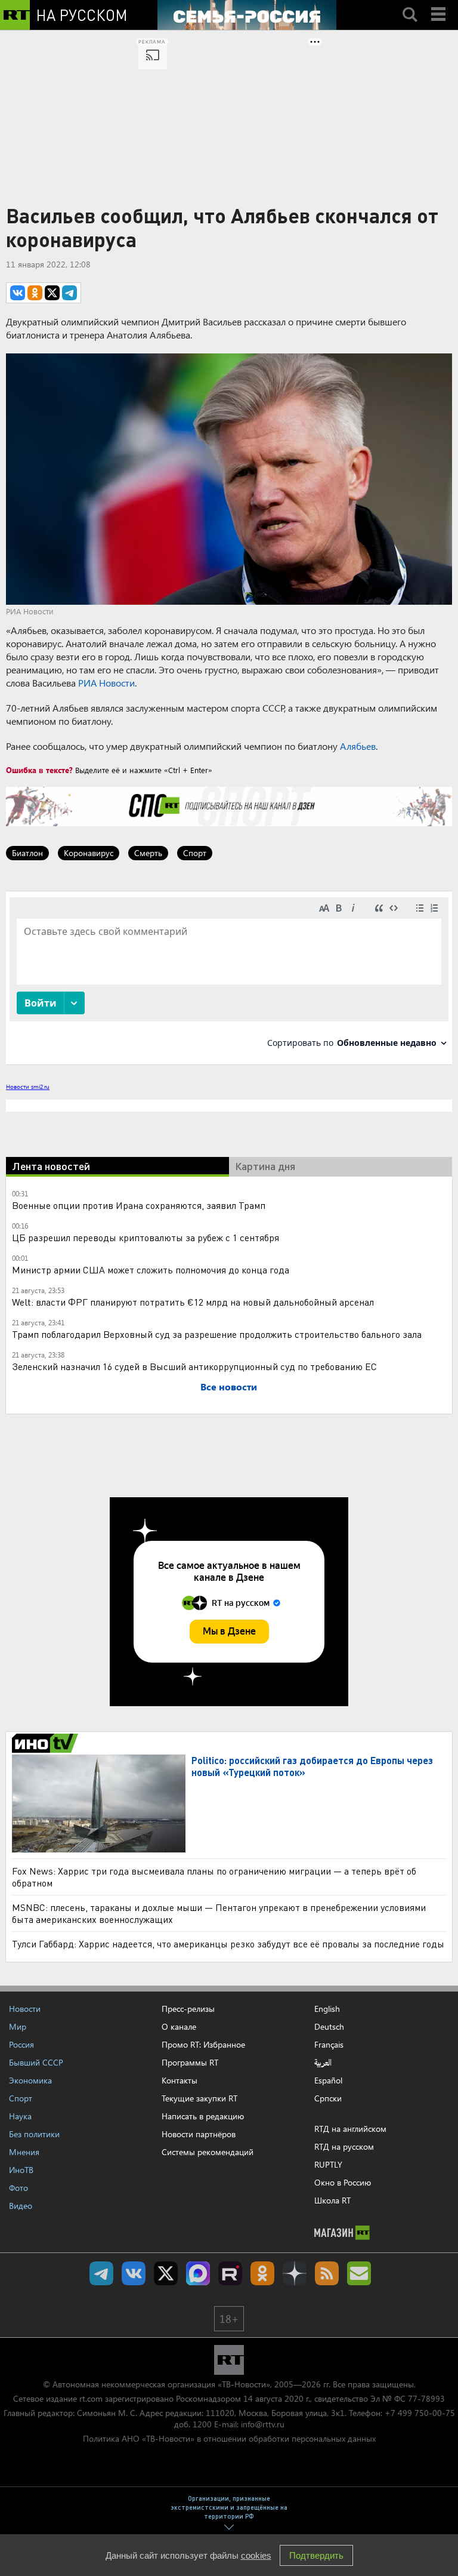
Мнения (24, 2152)
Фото (18, 2188)
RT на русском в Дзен (295, 2273)
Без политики (34, 2134)
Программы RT (190, 2062)
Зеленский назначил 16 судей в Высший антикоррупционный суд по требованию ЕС (194, 1366)
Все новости (229, 1387)
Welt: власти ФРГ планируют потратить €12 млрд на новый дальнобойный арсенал (193, 1302)
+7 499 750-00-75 (420, 2413)
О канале (179, 2026)
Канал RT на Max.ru (198, 2273)
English (327, 2009)
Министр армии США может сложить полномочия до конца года (151, 1269)
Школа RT (332, 2200)
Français (329, 2045)
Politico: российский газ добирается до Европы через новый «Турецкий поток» (312, 1766)
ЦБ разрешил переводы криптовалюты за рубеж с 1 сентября (146, 1237)
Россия (21, 2044)
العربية (323, 2063)
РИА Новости (106, 683)
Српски (328, 2098)
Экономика (30, 2080)
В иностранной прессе (47, 1743)
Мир (18, 2026)
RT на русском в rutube (230, 2273)
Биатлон (27, 853)
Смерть (148, 853)
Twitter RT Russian (166, 2273)
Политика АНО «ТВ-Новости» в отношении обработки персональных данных (229, 2438)
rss (327, 2273)
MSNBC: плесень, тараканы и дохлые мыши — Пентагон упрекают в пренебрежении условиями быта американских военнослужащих (219, 1913)
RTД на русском (344, 2146)
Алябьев (358, 746)
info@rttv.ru (263, 2424)
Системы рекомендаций (208, 2152)
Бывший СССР (36, 2062)
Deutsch (329, 2027)
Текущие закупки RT (199, 2098)
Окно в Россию (343, 2182)
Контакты (180, 2080)
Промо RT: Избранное (203, 2044)
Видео (21, 2206)
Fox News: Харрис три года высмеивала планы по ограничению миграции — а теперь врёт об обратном (214, 1877)
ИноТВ (21, 2170)
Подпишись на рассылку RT (359, 2273)
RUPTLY (328, 2164)
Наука (20, 2116)
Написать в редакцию (203, 2116)
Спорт (195, 853)
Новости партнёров (199, 2134)
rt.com (91, 2398)
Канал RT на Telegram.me (101, 2273)
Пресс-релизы (188, 2009)
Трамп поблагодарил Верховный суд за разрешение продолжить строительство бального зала (217, 1334)
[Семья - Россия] (247, 15)
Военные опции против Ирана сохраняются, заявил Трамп (139, 1205)
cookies (256, 2555)
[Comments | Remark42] (229, 977)
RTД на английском (350, 2129)
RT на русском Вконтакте (134, 2273)
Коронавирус (89, 853)
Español (328, 2081)
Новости (25, 2009)
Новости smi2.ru (28, 1087)
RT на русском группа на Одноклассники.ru (262, 2273)
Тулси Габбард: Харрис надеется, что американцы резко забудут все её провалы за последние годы (228, 1943)
